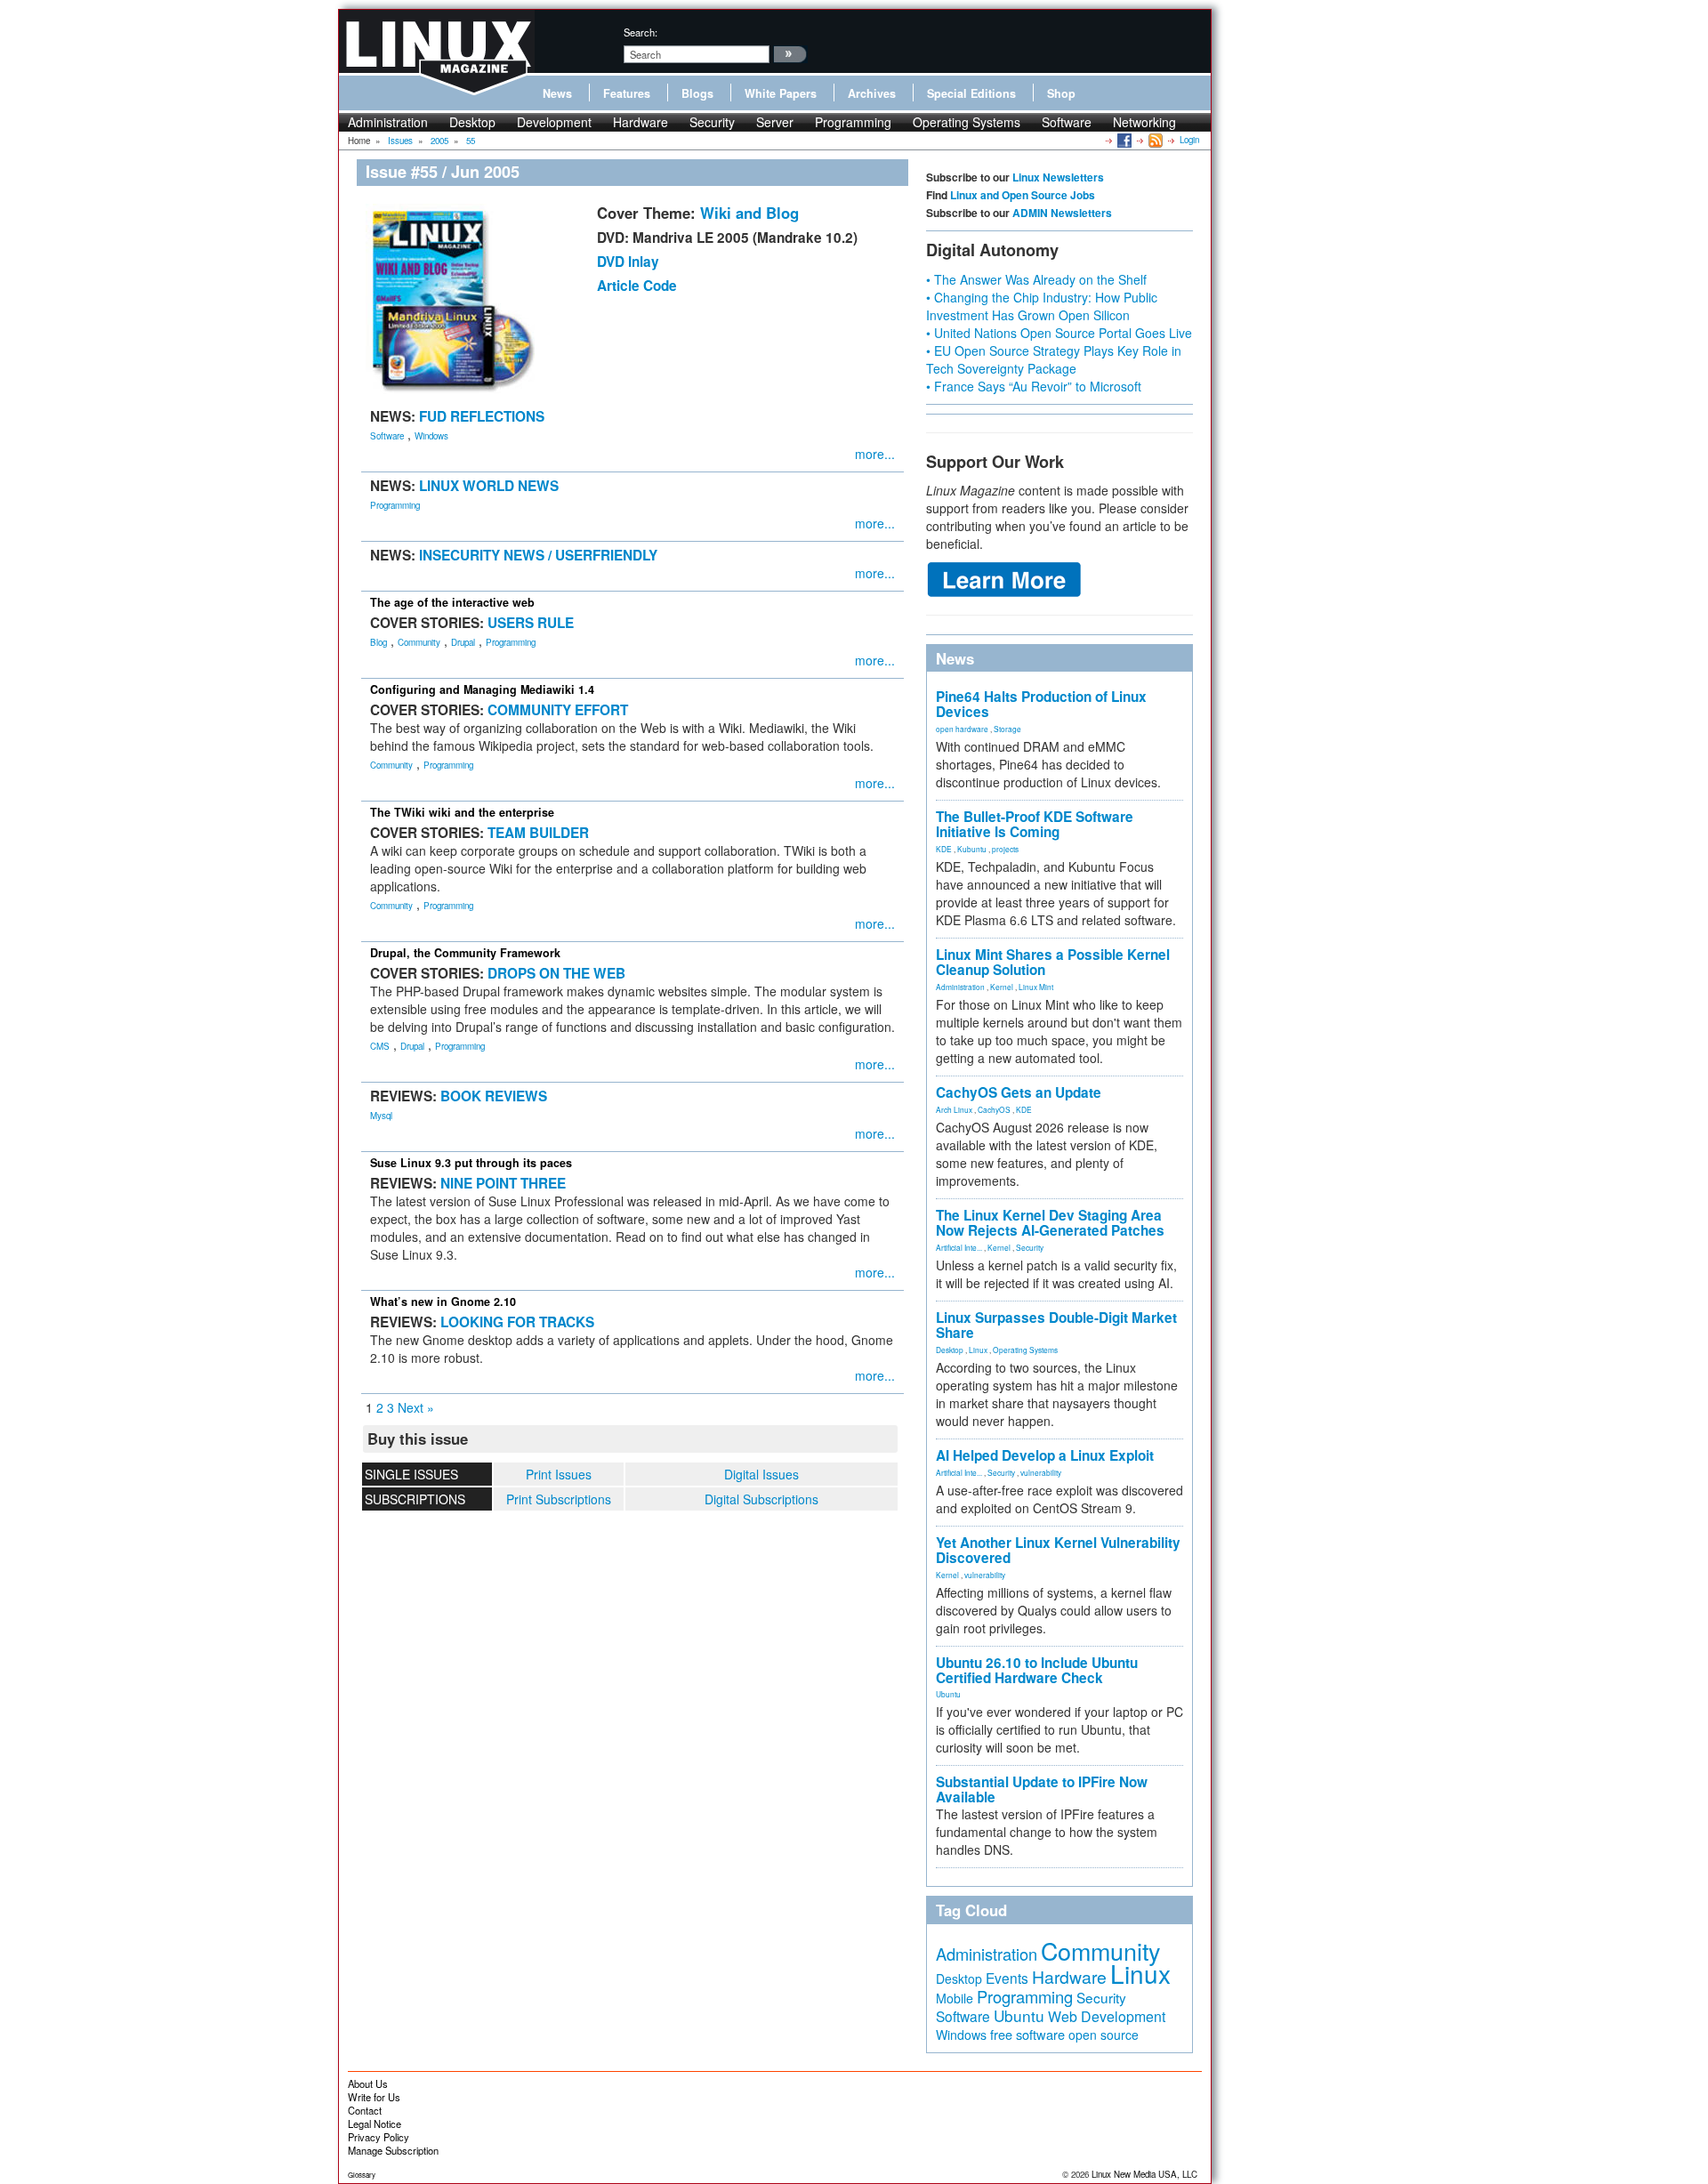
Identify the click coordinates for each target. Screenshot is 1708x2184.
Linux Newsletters (1058, 177)
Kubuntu (972, 849)
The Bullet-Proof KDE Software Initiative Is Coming (1035, 824)
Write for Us (374, 2097)
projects (1005, 849)
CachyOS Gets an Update (1019, 1092)
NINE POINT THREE (503, 1183)
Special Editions (971, 93)
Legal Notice (375, 2124)
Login (1189, 140)
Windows (431, 436)
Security (712, 122)
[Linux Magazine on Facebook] (1123, 140)
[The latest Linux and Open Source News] (1154, 140)
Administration (388, 122)
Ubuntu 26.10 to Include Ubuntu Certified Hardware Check (1037, 1670)
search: (640, 32)
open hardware (962, 729)
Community (419, 642)
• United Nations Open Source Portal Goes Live (1059, 333)
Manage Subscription (393, 2150)
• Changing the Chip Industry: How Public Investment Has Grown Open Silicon (1042, 306)
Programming (853, 122)
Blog (379, 642)
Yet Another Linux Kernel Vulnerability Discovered (1058, 1550)
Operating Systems (967, 122)
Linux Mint (1036, 987)
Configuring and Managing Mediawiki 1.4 (482, 689)
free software (1027, 2034)
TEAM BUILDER (538, 833)
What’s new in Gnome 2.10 (443, 1302)
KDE (944, 849)
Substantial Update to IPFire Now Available (1042, 1789)
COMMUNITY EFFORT (558, 710)
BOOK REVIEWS (494, 1096)
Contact (365, 2110)
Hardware (640, 122)
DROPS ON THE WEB (556, 973)
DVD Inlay (628, 262)
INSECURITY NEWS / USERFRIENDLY (538, 555)
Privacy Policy (379, 2137)
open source (1104, 2035)
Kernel (1002, 987)
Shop (1061, 93)
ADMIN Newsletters (1062, 213)
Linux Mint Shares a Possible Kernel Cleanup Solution (1053, 962)
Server (775, 122)
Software (1067, 122)
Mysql (381, 1116)
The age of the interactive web (452, 602)
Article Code (637, 286)
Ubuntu (948, 1694)
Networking (1144, 122)
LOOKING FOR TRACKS (517, 1322)
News (557, 93)
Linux (978, 1350)
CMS (380, 1046)
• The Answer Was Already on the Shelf (1036, 279)
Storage (1007, 729)
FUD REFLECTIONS (482, 416)
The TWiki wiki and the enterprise (462, 812)
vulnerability (1041, 1472)
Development (554, 122)
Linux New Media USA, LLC (1144, 2174)
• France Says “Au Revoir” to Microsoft (1034, 386)
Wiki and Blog (749, 213)
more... (875, 454)
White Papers (781, 93)
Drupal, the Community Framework (465, 953)
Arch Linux (954, 1109)
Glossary (362, 2175)
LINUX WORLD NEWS (489, 486)
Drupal (463, 642)
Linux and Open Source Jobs (1023, 195)
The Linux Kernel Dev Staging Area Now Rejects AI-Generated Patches (1050, 1223)
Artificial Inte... (959, 1247)
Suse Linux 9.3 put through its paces (471, 1163)
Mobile (955, 1998)
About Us (368, 2083)
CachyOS (994, 1109)
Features (627, 93)
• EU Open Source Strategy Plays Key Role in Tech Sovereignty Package (1054, 359)
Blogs (697, 93)
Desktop (472, 122)
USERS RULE (531, 623)
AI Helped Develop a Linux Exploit (1045, 1455)
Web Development (1107, 2016)
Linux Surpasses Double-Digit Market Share (1056, 1325)
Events (1007, 1978)
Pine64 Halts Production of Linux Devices (1041, 704)
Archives (872, 93)
